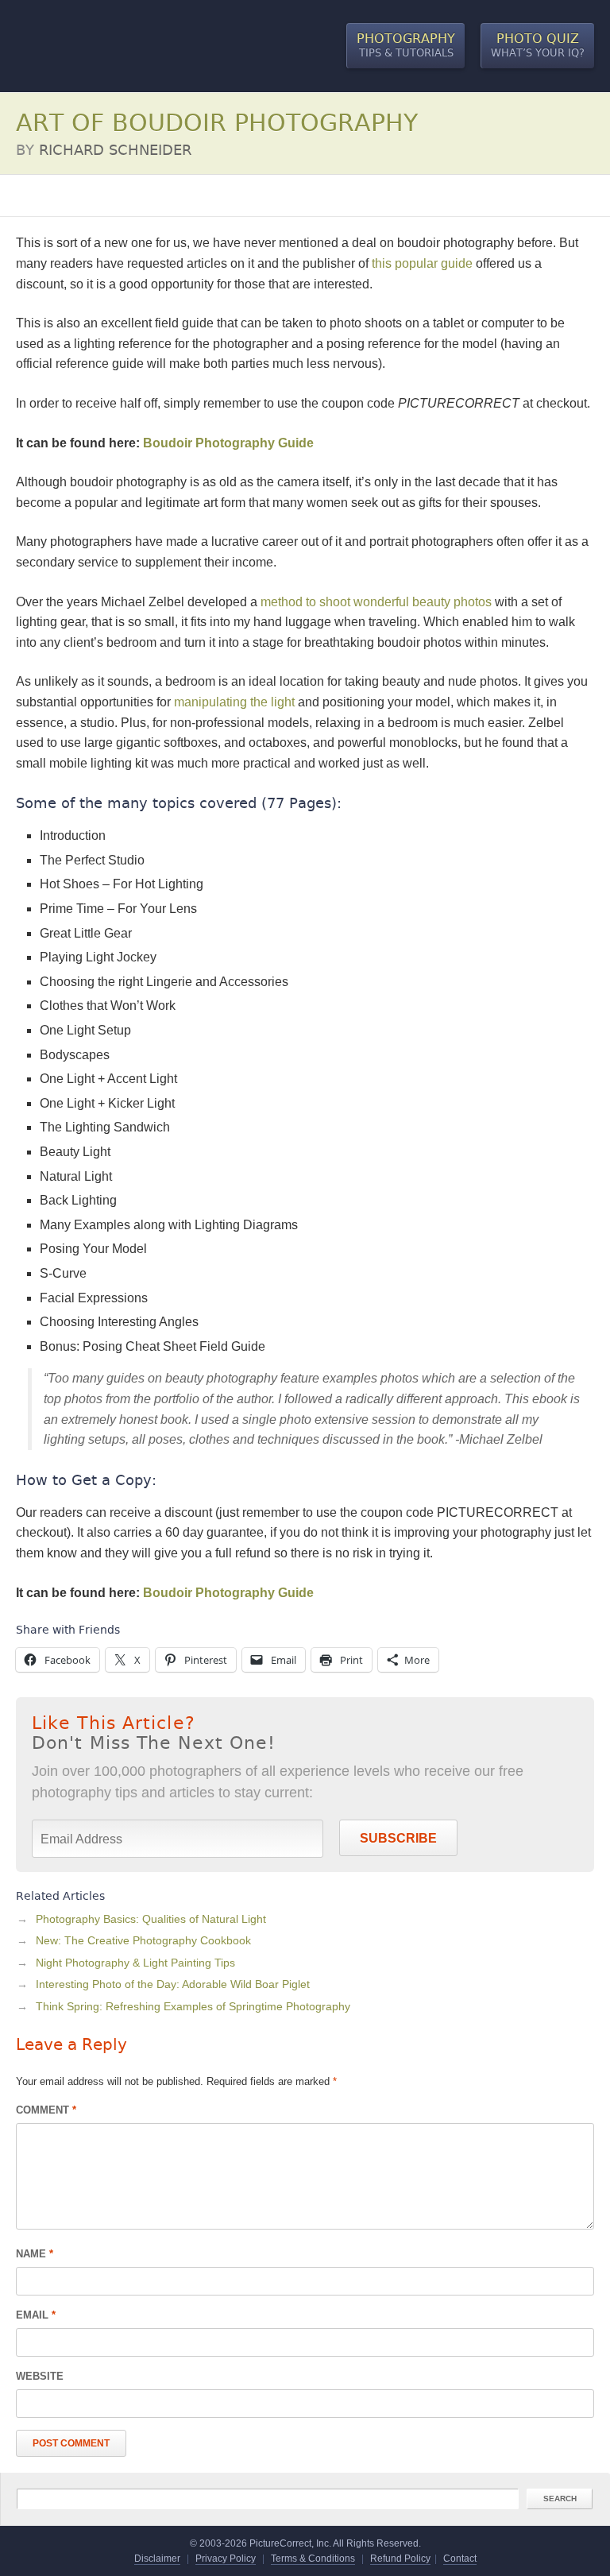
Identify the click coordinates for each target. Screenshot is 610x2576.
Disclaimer (157, 2559)
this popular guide (422, 263)
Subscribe (398, 1838)
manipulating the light (234, 702)
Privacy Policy (226, 2559)
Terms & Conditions (313, 2559)
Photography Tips (60, 195)
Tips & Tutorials (406, 45)
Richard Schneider (115, 150)
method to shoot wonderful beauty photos (376, 602)
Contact (460, 2559)
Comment (46, 2110)
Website (40, 2376)
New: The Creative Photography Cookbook (143, 1940)
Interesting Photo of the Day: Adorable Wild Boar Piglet (173, 1984)
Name (35, 2254)
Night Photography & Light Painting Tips (135, 1963)
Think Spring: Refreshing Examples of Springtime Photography (193, 2006)
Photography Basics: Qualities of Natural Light (151, 1919)
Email (36, 2315)
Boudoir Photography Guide (228, 443)
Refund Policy (400, 2559)
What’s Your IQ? (538, 45)
